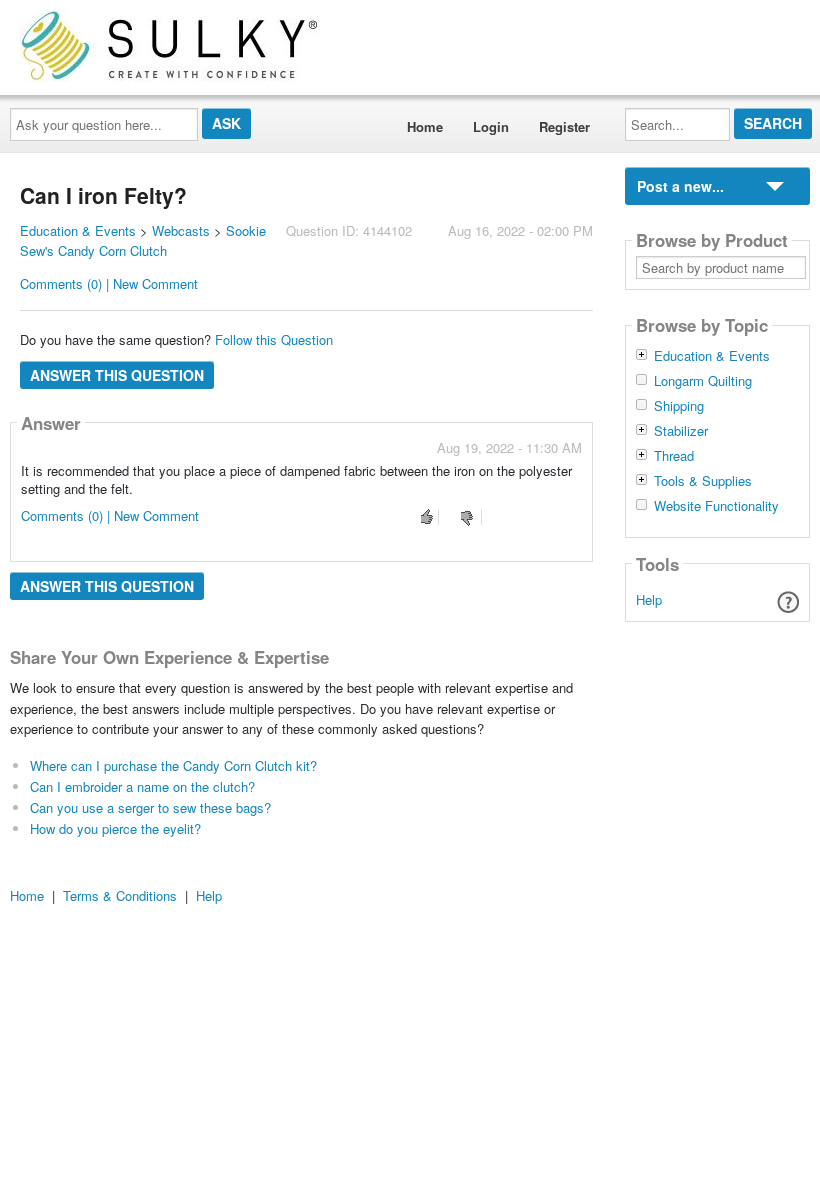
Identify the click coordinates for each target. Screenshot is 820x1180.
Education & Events (78, 230)
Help (649, 599)
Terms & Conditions (120, 895)
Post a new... (680, 186)
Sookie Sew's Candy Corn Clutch (143, 241)
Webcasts (181, 230)
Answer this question (117, 375)
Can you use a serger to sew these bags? (150, 807)
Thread (674, 456)
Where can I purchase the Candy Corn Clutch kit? (173, 765)
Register (564, 126)
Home (425, 126)
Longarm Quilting (703, 381)
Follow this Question (274, 339)
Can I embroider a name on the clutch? (142, 786)
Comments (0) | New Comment (109, 283)
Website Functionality (716, 506)
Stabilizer (681, 431)
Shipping (679, 406)
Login (491, 126)
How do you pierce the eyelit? (115, 828)
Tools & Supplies (703, 481)
